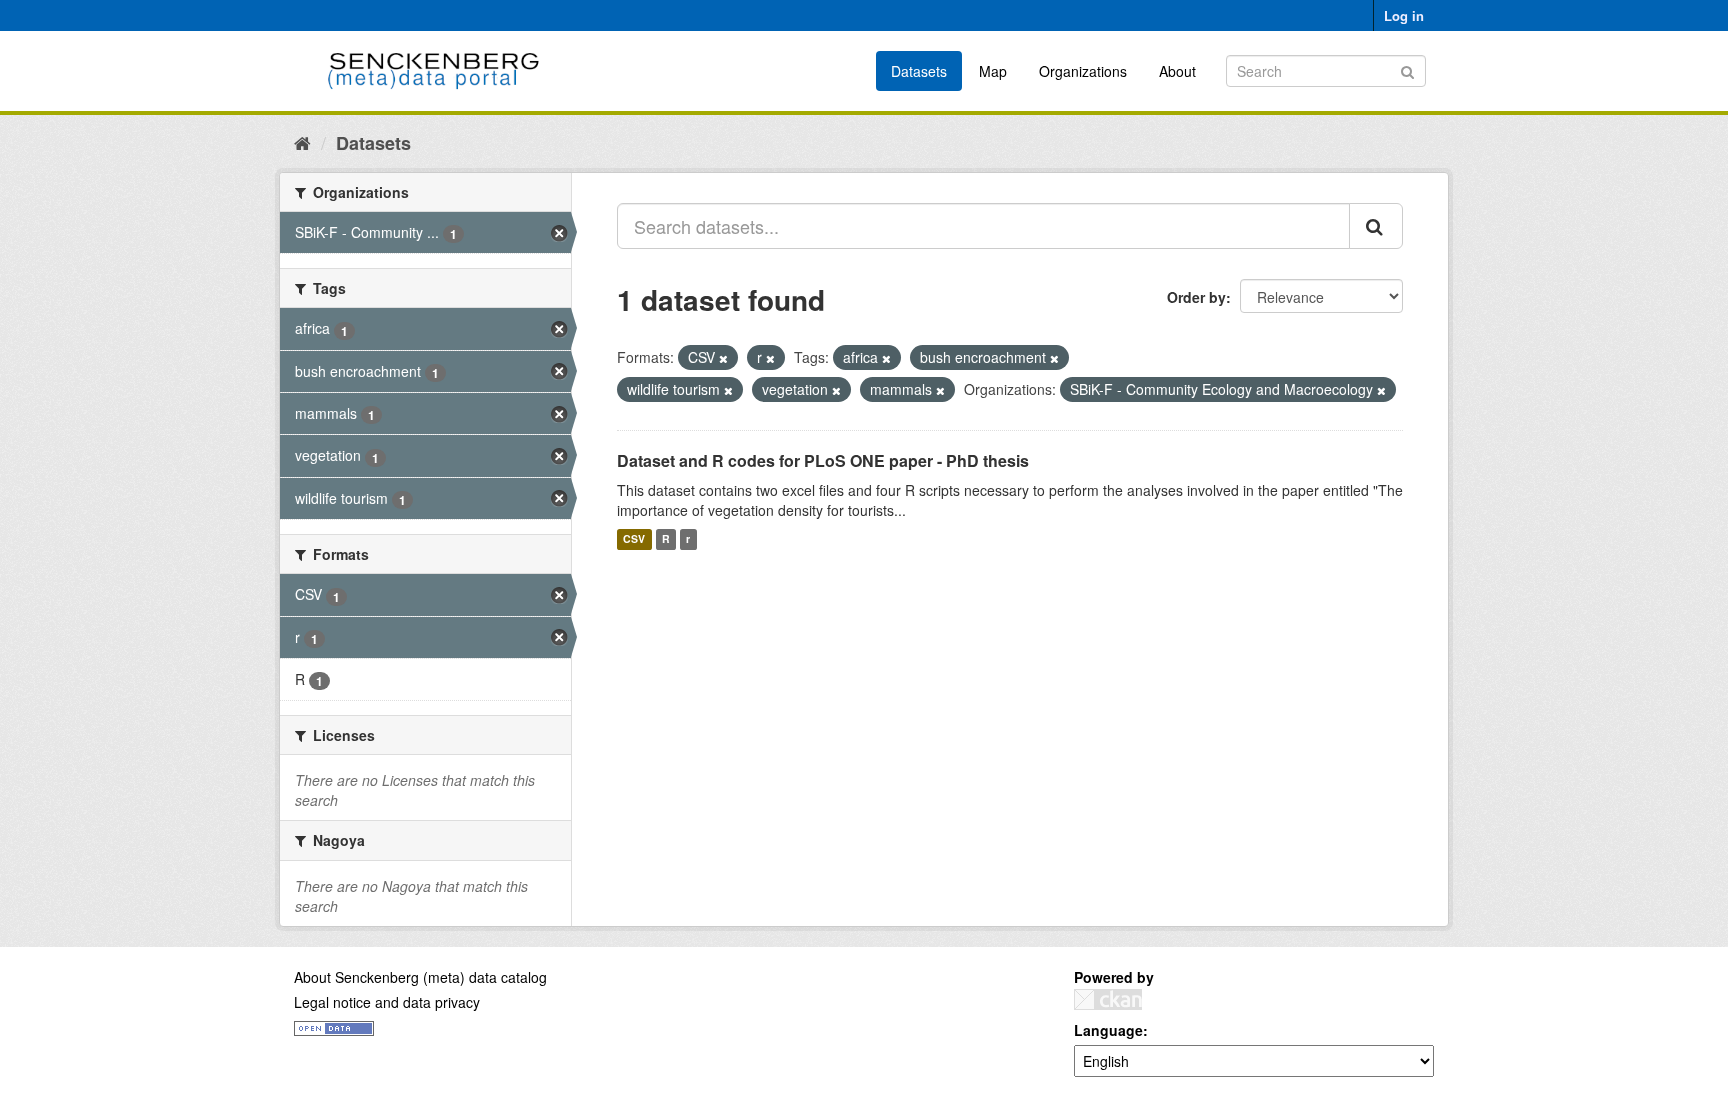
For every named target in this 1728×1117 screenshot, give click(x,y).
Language (1108, 1030)
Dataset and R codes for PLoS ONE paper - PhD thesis (823, 460)
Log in (1404, 15)
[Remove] (723, 358)
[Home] (302, 142)
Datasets (919, 71)
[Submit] (1407, 69)
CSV (634, 539)
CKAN (1108, 999)
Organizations (1083, 71)
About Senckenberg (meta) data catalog (420, 977)
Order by (1196, 297)
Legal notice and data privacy (387, 1002)
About (1177, 71)
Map (993, 71)
